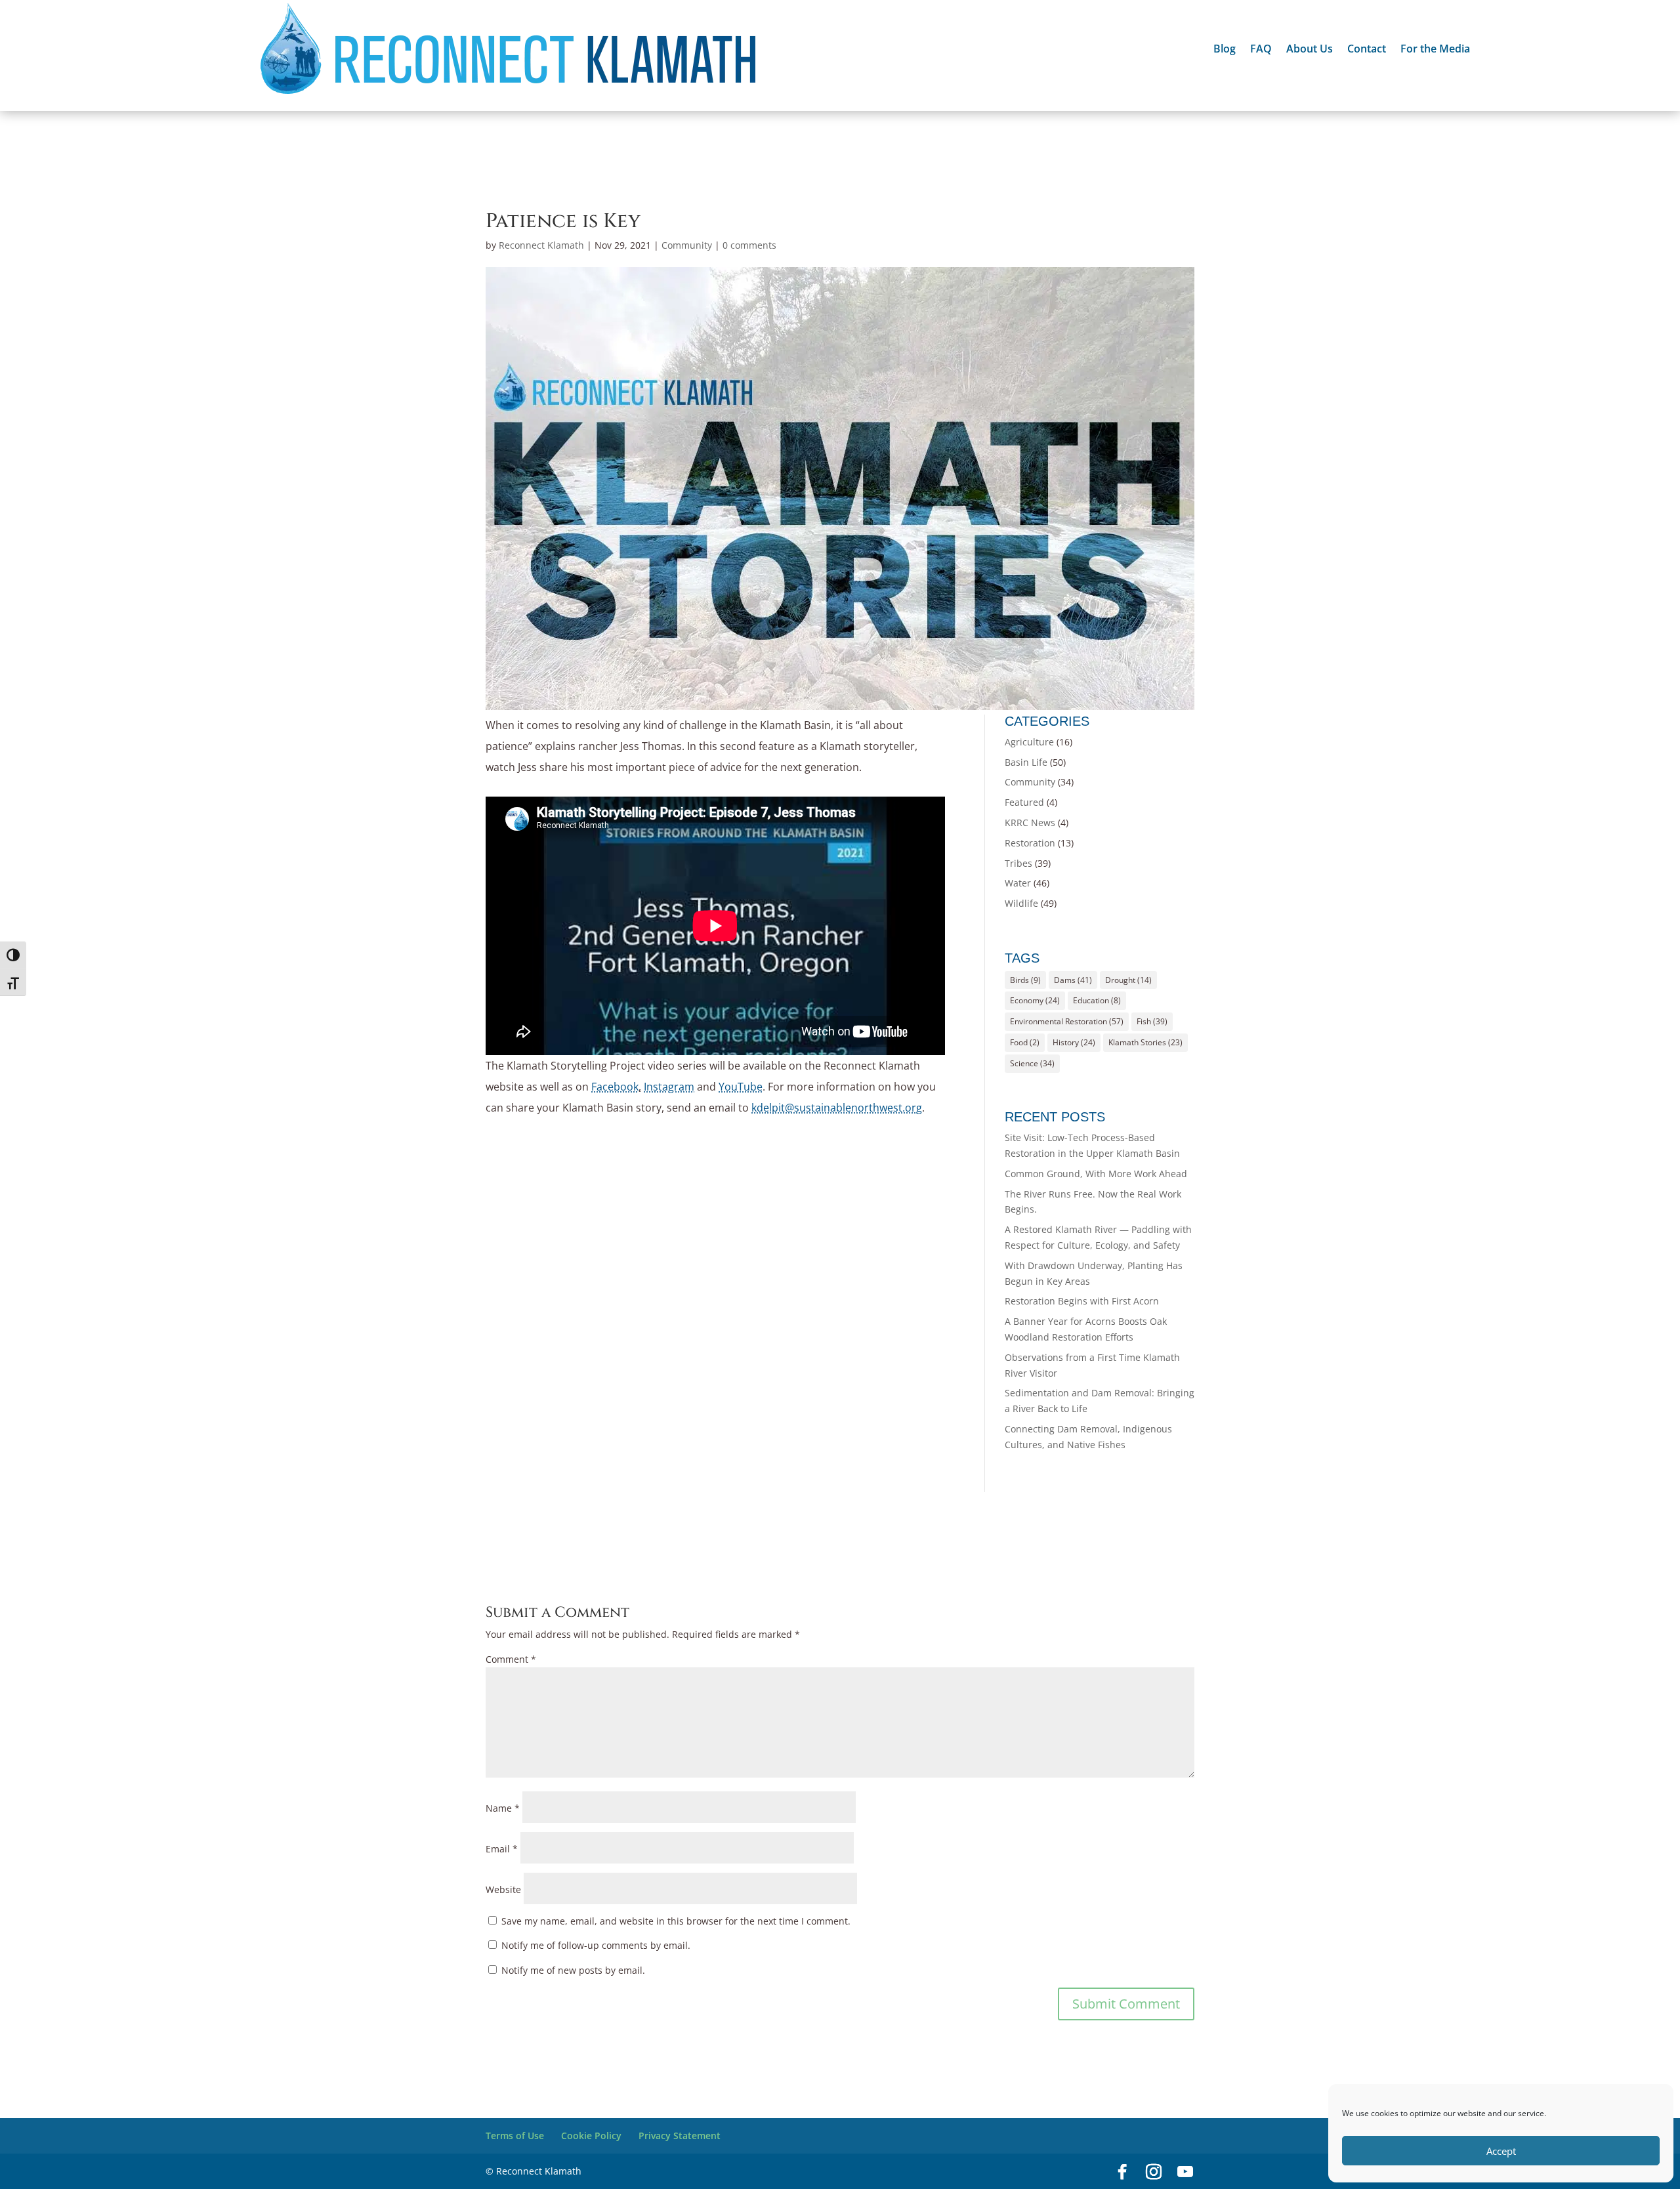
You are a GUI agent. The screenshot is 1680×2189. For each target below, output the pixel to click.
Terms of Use (515, 2136)
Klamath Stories (1145, 1042)
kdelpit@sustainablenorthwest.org (837, 1108)
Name (503, 1808)
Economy (1035, 1000)
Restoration (1030, 843)
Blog (1225, 50)
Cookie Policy (591, 2136)
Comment (511, 1659)
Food (1025, 1042)
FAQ (1261, 50)
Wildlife (1021, 903)
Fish (1152, 1021)
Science (1032, 1063)
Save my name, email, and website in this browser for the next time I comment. (676, 1921)
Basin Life (1026, 762)
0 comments (749, 245)
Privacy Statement (680, 2136)
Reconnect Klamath (541, 245)
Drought (1128, 980)
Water (1018, 883)
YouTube (741, 1087)
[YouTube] (1185, 2172)
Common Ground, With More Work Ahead (1096, 1174)
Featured (1024, 802)
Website (503, 1889)
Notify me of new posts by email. (573, 1970)
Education (1097, 1000)
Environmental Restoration (1067, 1021)
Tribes (1018, 863)
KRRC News (1030, 823)
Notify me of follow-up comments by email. (596, 1945)
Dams (1073, 980)
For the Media (1435, 50)
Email (502, 1849)
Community (687, 245)
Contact (1367, 50)
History (1074, 1042)
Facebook (615, 1087)
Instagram (669, 1087)
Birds (1025, 980)
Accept (1501, 2151)
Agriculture (1029, 742)
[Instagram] (1154, 2172)
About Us (1310, 50)
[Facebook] (1122, 2172)
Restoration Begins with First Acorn (1082, 1301)
